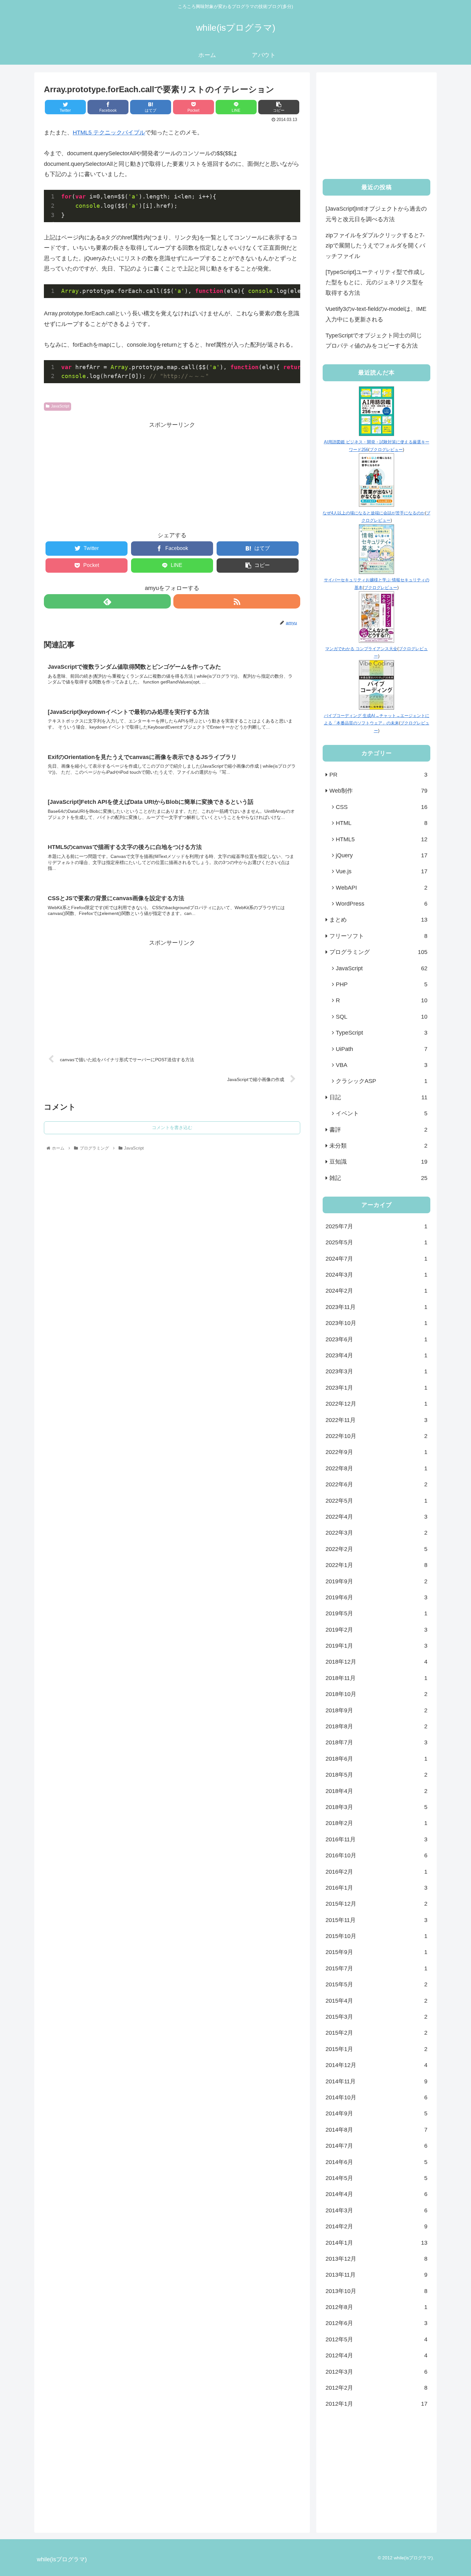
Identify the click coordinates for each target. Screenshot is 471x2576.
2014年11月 (376, 2081)
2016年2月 (376, 1872)
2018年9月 (376, 1710)
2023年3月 (376, 1371)
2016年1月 (376, 1888)
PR (378, 775)
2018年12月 (376, 1662)
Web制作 (378, 791)
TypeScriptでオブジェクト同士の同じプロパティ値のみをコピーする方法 (374, 341)
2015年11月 (376, 1920)
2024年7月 (376, 1259)
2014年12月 (376, 2065)
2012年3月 (376, 2372)
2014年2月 (376, 2226)
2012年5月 (376, 2339)
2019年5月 (376, 1613)
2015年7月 (376, 1968)
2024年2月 (376, 1291)
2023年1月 (376, 1388)
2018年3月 (376, 1807)
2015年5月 (376, 1984)
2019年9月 (376, 1581)
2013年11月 (376, 2275)
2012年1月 (376, 2404)
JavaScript (60, 406)
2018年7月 (376, 1742)
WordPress (382, 904)
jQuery (382, 855)
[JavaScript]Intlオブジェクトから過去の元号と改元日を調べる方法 (376, 214)
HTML (382, 823)
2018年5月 (376, 1775)
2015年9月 (376, 1952)
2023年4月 (376, 1355)
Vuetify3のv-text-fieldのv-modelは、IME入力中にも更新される (376, 314)
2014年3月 (376, 2210)
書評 (378, 1130)
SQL (382, 1017)
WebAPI (382, 888)
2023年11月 (376, 1307)
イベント (382, 1113)
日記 (378, 1097)
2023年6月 (376, 1339)
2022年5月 (376, 1501)
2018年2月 (376, 1823)
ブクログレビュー (386, 450)
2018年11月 (376, 1678)
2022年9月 (376, 1452)
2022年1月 (376, 1565)
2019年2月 (376, 1630)
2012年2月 (376, 2388)
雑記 (378, 1178)
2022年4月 (376, 1517)
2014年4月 (376, 2194)
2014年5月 (376, 2178)
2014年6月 (376, 2162)
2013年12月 (376, 2259)
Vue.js (382, 871)
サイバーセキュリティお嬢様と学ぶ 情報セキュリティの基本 (377, 584)
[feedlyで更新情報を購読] (107, 601)
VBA (382, 1065)
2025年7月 (376, 1226)
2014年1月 (376, 2243)
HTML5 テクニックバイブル (109, 133)
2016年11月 (376, 1839)
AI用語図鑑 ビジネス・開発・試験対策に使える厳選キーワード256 (377, 446)
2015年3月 (376, 2017)
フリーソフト (378, 936)
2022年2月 (376, 1549)
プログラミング (378, 952)
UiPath (382, 1049)
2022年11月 (376, 1420)
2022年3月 (376, 1533)
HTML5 (382, 839)
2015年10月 (376, 1936)
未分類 (378, 1146)
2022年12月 (376, 1404)
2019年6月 (376, 1597)
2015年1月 (376, 2049)
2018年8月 (376, 1726)
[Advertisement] (172, 475)
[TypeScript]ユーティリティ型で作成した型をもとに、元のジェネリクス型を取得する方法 (375, 283)
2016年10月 (376, 1855)
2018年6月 (376, 1759)
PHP (382, 984)
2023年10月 (376, 1323)
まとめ (378, 920)
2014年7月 (376, 2146)
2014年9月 (376, 2113)
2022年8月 (376, 1468)
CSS (382, 807)
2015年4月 (376, 2001)
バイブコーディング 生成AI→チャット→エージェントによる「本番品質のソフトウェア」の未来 (377, 719)
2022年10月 (376, 1436)
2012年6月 (376, 2323)
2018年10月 (376, 1694)
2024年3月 (376, 1275)
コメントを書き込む (172, 1127)
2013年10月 (376, 2291)
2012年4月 (376, 2355)
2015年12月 (376, 1904)
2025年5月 (376, 1242)
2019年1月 (376, 1646)
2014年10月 (376, 2097)
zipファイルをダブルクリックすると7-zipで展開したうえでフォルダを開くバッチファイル (375, 246)
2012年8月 (376, 2307)
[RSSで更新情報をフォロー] (237, 601)
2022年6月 (376, 1484)
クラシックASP (382, 1081)
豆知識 (378, 1162)
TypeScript (382, 1033)
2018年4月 (376, 1791)
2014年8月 (376, 2130)
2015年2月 (376, 2033)
